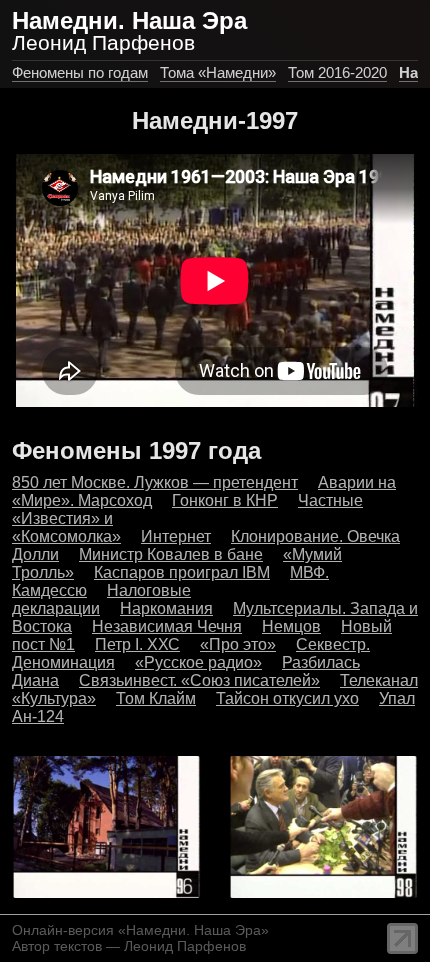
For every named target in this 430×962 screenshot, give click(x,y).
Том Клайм (156, 698)
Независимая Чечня (167, 626)
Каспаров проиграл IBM (182, 572)
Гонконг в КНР (225, 500)
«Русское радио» (198, 662)
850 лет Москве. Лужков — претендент (155, 482)
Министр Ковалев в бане (171, 554)
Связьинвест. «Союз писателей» (199, 680)
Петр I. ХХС (137, 644)
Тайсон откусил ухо (287, 698)
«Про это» (238, 644)
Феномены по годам (80, 72)
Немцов (291, 626)
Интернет (176, 536)
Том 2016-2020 (337, 72)
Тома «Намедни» (218, 72)
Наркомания (166, 608)
